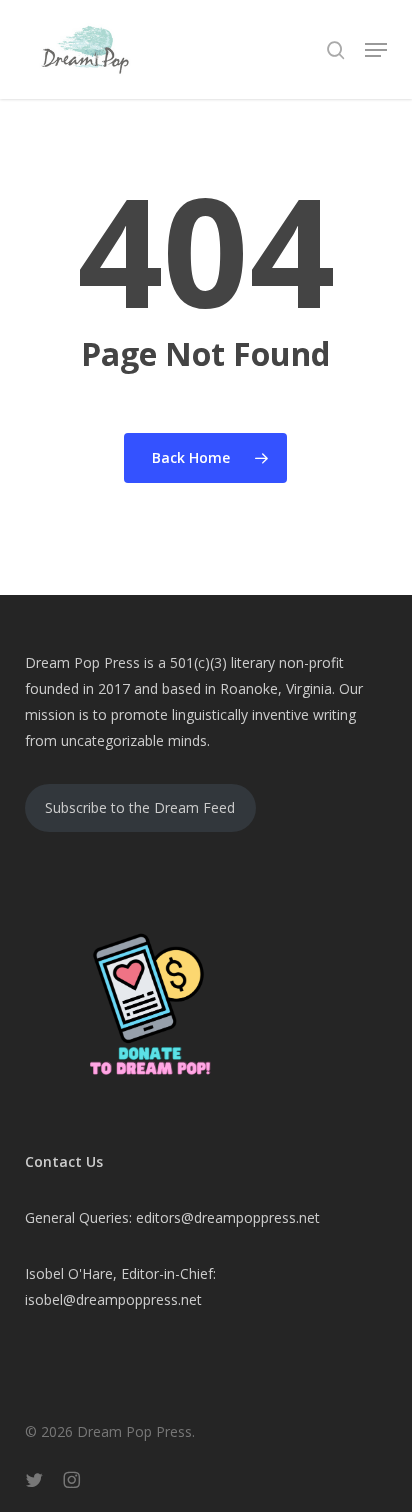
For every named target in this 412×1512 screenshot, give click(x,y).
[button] (376, 50)
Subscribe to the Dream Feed (140, 807)
